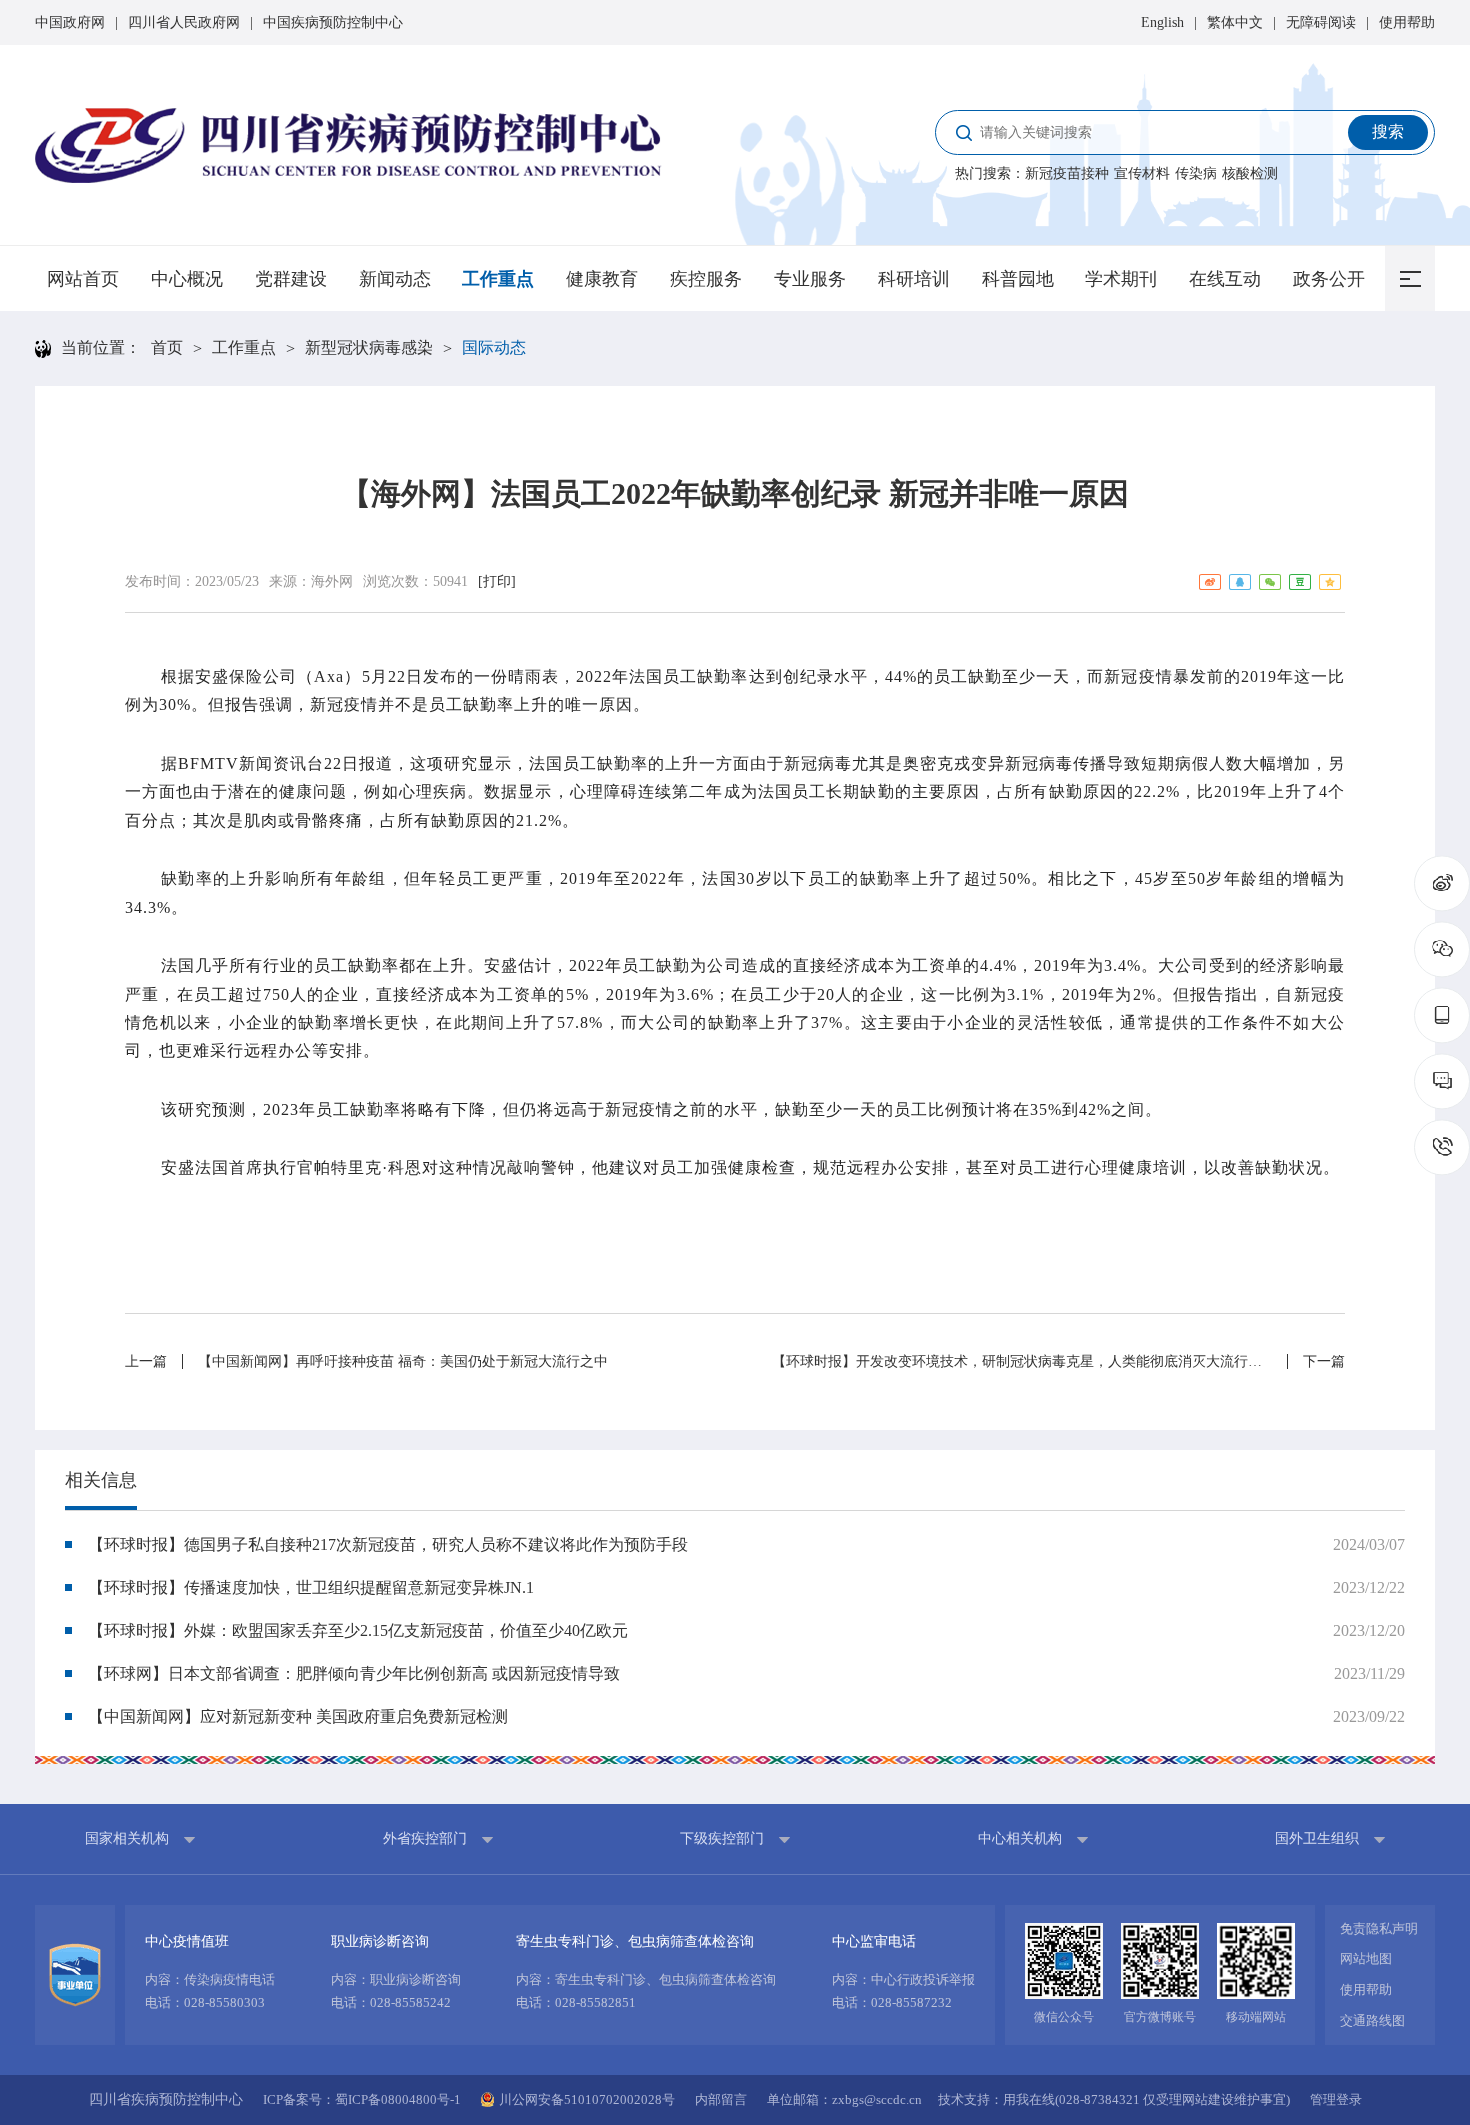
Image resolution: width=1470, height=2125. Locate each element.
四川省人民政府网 (184, 22)
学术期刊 (1121, 279)
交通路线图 (1372, 2020)
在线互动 (1225, 279)
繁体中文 (1235, 22)
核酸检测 (1250, 173)
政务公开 (1329, 279)
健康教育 (602, 279)
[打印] (497, 581)
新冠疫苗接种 (1067, 173)
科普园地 (1018, 279)
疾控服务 (706, 279)
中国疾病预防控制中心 (333, 22)
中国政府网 (70, 22)
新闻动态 (395, 279)
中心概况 (187, 279)
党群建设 (291, 279)
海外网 (332, 581)
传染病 (1196, 173)
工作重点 (498, 279)
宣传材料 (1142, 173)
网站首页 (83, 279)
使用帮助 (1407, 22)
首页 (167, 347)
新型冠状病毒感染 (369, 347)
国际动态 (494, 347)
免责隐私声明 (1379, 1928)
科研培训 (914, 279)
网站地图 (1366, 1958)
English (1162, 22)
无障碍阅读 (1321, 22)
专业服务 (810, 279)
